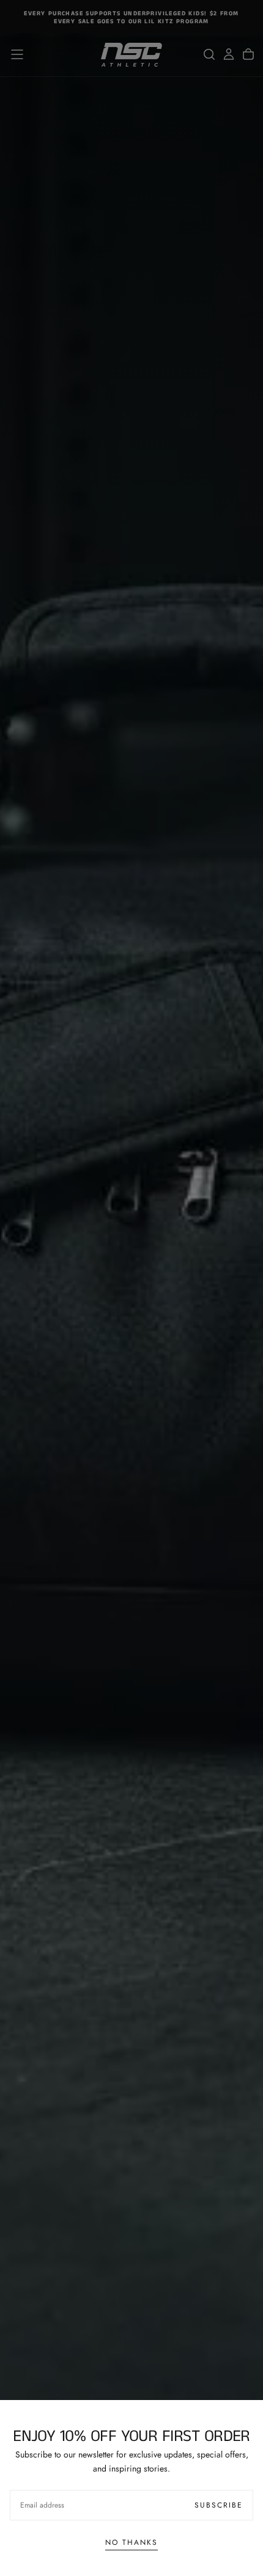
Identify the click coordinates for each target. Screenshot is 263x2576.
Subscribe (219, 2505)
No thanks (131, 2542)
